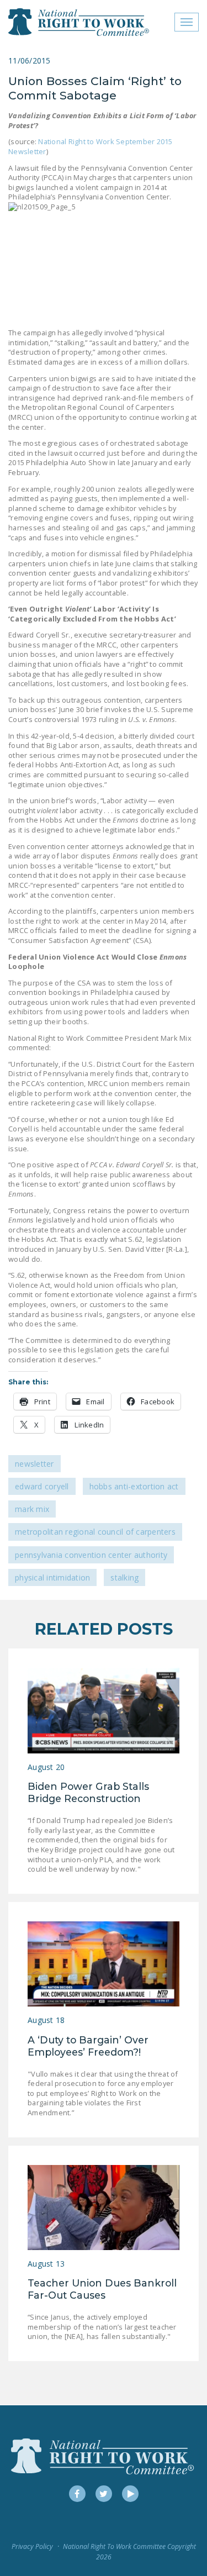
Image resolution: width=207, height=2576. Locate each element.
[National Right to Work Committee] (79, 22)
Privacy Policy (32, 2546)
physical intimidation (52, 1577)
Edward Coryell (42, 1486)
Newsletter (34, 1464)
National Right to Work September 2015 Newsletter (91, 146)
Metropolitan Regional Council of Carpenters (95, 1532)
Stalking (124, 1577)
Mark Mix (32, 1509)
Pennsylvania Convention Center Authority (91, 1555)
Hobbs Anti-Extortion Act (134, 1486)
